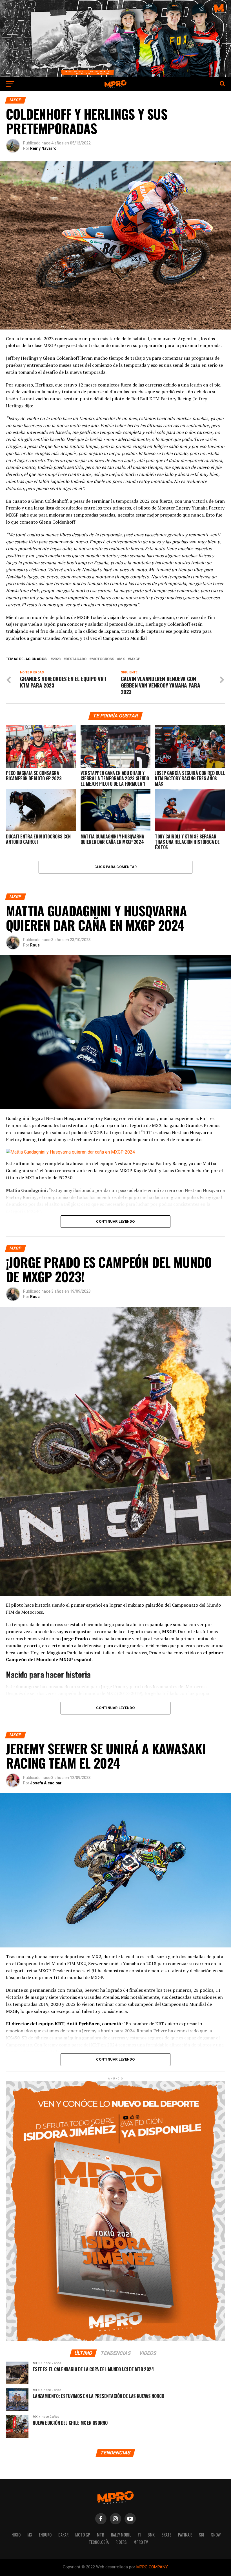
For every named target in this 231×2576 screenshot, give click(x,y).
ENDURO (45, 2535)
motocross (103, 659)
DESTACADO (76, 659)
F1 (139, 2535)
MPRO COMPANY (152, 2567)
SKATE (166, 2535)
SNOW (216, 2535)
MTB (101, 2535)
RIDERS (121, 2542)
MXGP (135, 659)
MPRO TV (141, 2542)
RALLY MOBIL (121, 2535)
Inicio (15, 2535)
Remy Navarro (43, 148)
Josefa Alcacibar (46, 1783)
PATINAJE (185, 2535)
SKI (202, 2535)
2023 (57, 659)
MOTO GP (83, 2535)
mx (122, 659)
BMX (151, 2535)
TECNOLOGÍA (99, 2542)
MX (30, 2535)
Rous (35, 945)
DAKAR (63, 2535)
